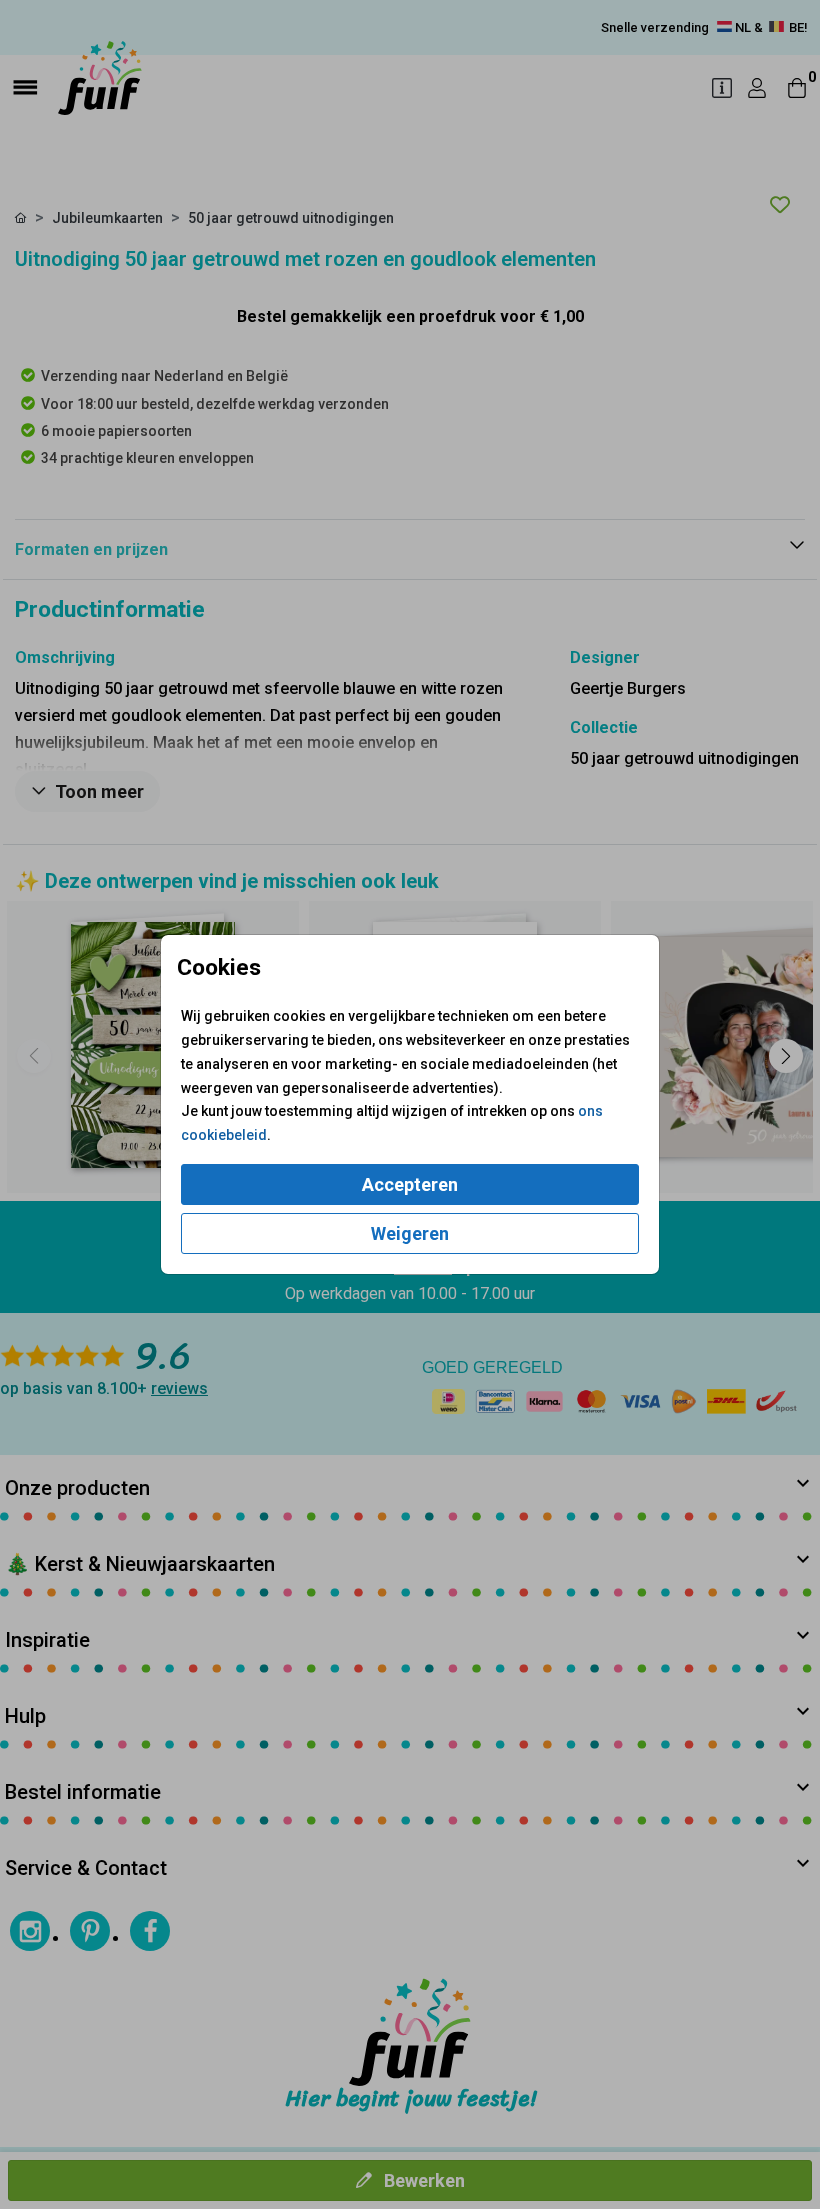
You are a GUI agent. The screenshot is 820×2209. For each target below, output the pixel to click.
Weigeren (410, 1233)
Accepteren (410, 1184)
